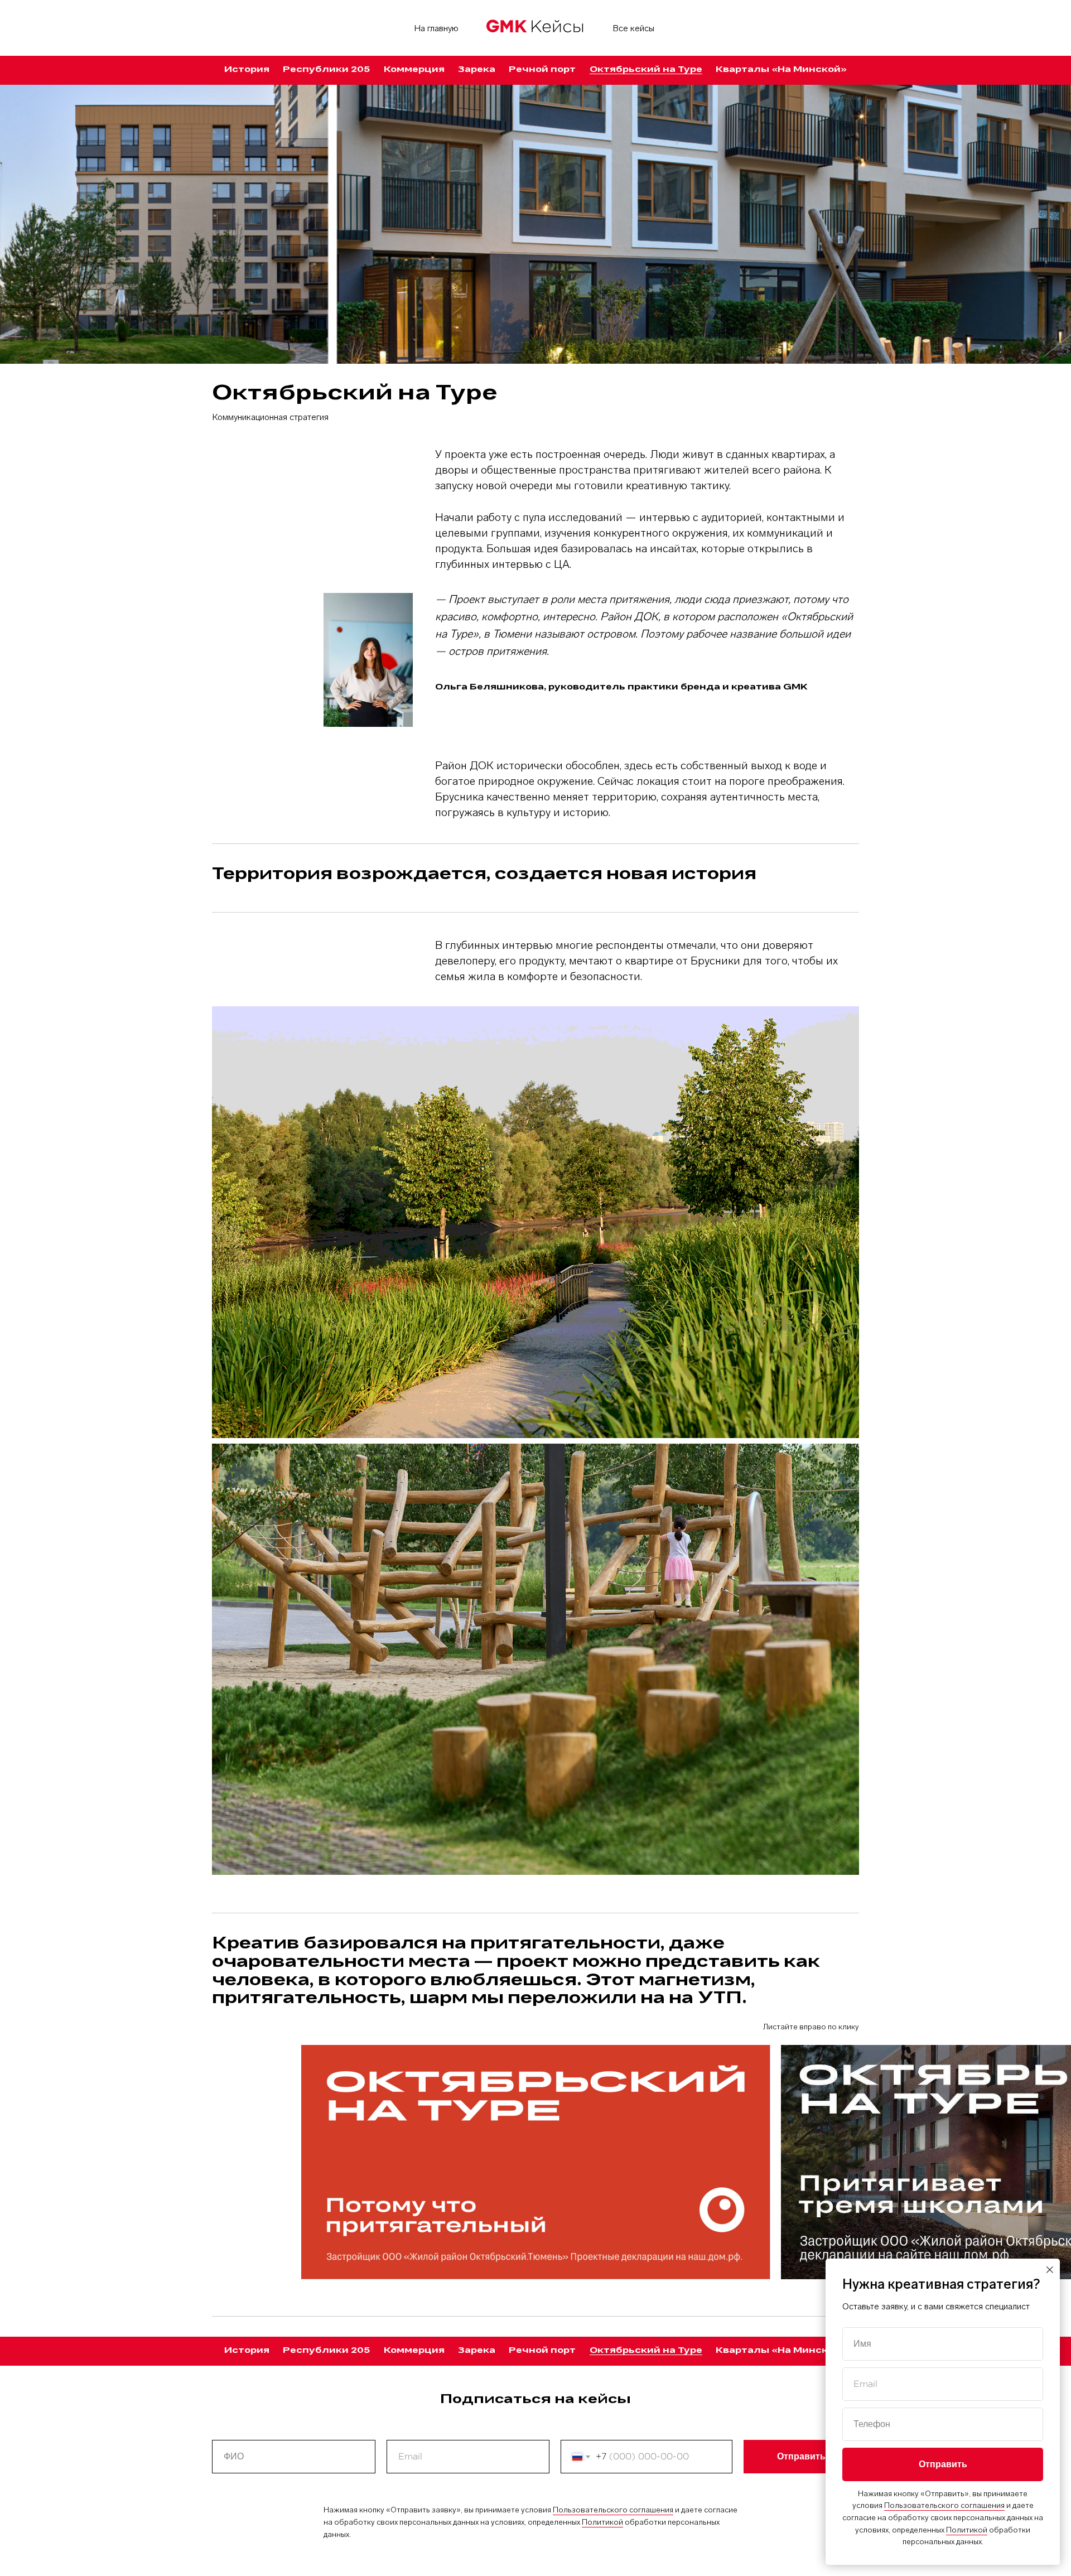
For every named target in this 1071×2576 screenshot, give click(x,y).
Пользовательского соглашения (613, 2510)
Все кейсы (633, 28)
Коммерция (414, 70)
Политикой (602, 2522)
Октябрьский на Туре (646, 70)
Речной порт (542, 70)
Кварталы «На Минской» (781, 70)
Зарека (477, 70)
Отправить (801, 2457)
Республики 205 (326, 70)
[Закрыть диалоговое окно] (1050, 2270)
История (247, 70)
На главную (436, 28)
